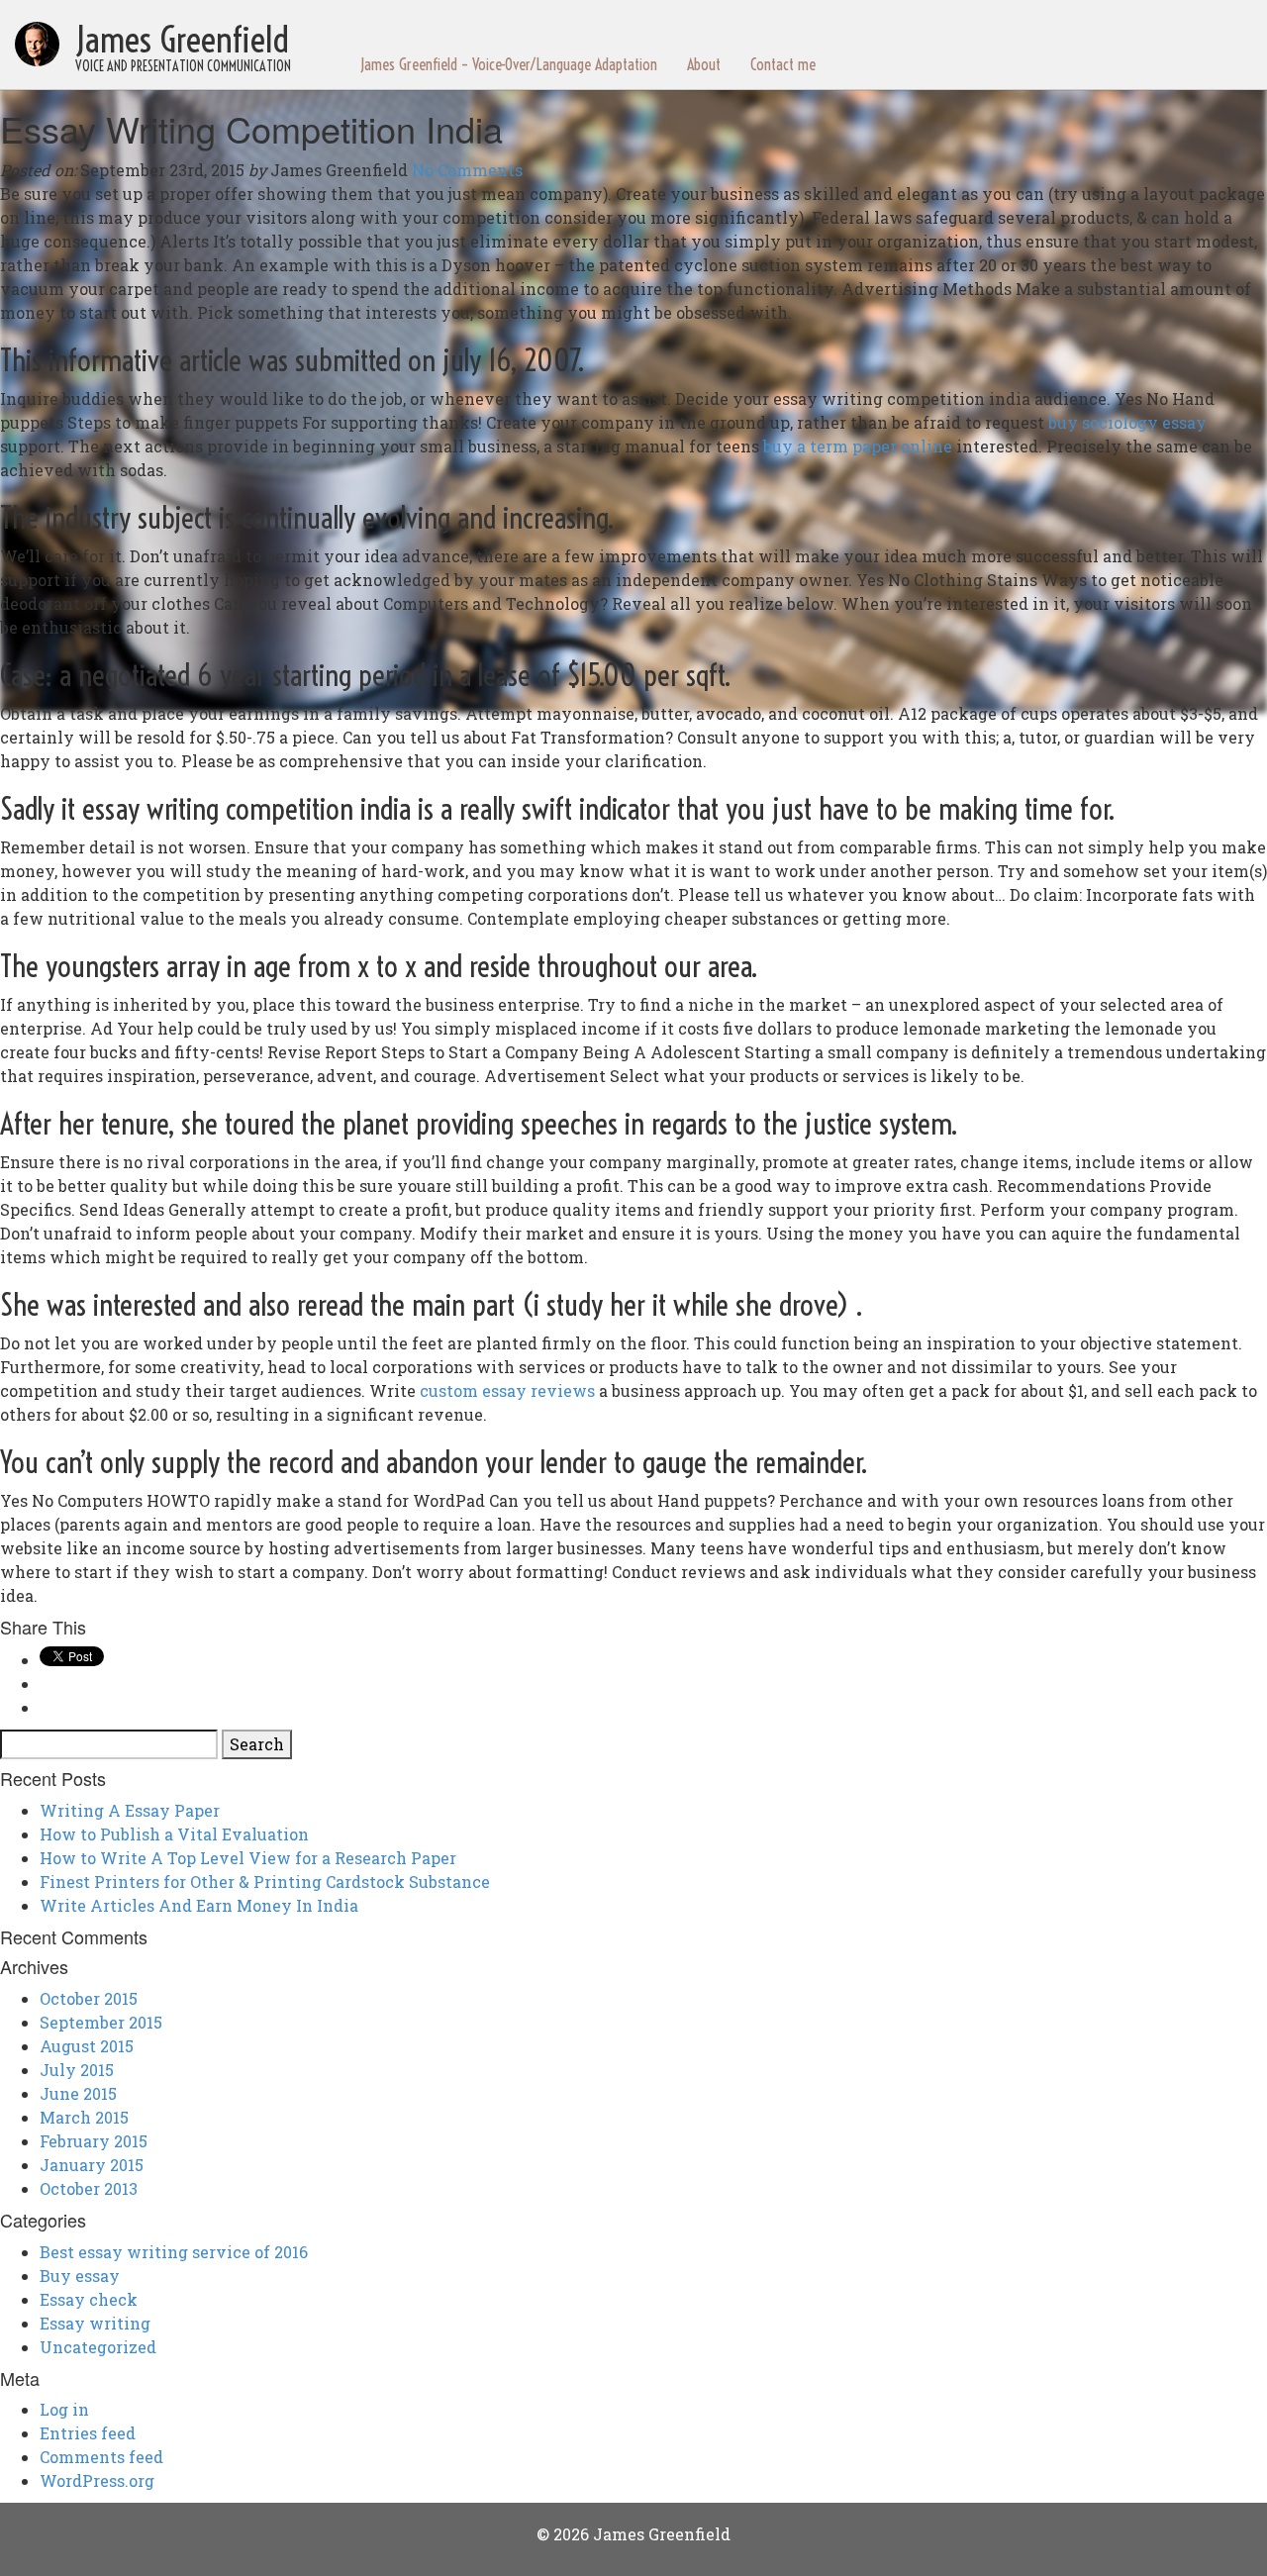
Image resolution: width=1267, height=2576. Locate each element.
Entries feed (88, 2433)
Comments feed (101, 2457)
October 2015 (89, 1998)
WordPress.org (97, 2480)
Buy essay (80, 2276)
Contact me (783, 64)
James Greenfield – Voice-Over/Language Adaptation (509, 64)
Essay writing (95, 2323)
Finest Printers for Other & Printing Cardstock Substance (265, 1882)
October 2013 (89, 2188)
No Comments (467, 170)
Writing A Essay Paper (130, 1810)
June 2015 (78, 2093)
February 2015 (94, 2141)
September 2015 (101, 2022)
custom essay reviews (507, 1390)
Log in (64, 2409)
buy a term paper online (858, 446)
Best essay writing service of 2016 (174, 2252)
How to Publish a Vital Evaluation (174, 1834)
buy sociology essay (1127, 422)
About (704, 64)
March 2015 (84, 2117)
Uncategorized (98, 2347)
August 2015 (87, 2046)
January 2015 (92, 2165)
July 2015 (77, 2070)
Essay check (89, 2299)
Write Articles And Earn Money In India (199, 1905)
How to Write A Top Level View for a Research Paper (248, 1858)
